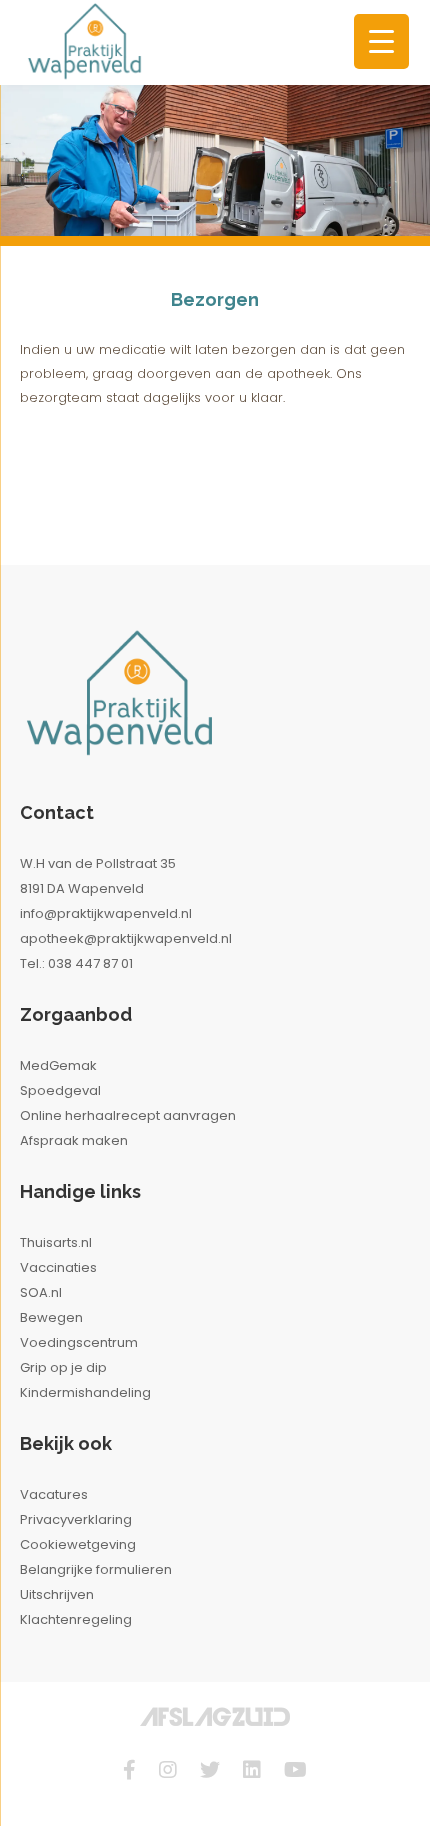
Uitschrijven (57, 1594)
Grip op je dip (63, 1367)
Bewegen (51, 1317)
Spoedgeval (60, 1090)
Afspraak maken (74, 1140)
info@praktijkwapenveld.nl (106, 913)
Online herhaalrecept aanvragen (128, 1115)
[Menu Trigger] (381, 41)
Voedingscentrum (79, 1342)
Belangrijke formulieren (96, 1569)
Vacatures (54, 1494)
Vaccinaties (58, 1267)
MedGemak (58, 1065)
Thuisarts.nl (56, 1242)
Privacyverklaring (76, 1519)
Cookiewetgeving (78, 1544)
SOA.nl (41, 1292)
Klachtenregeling (76, 1619)
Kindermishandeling (85, 1392)
